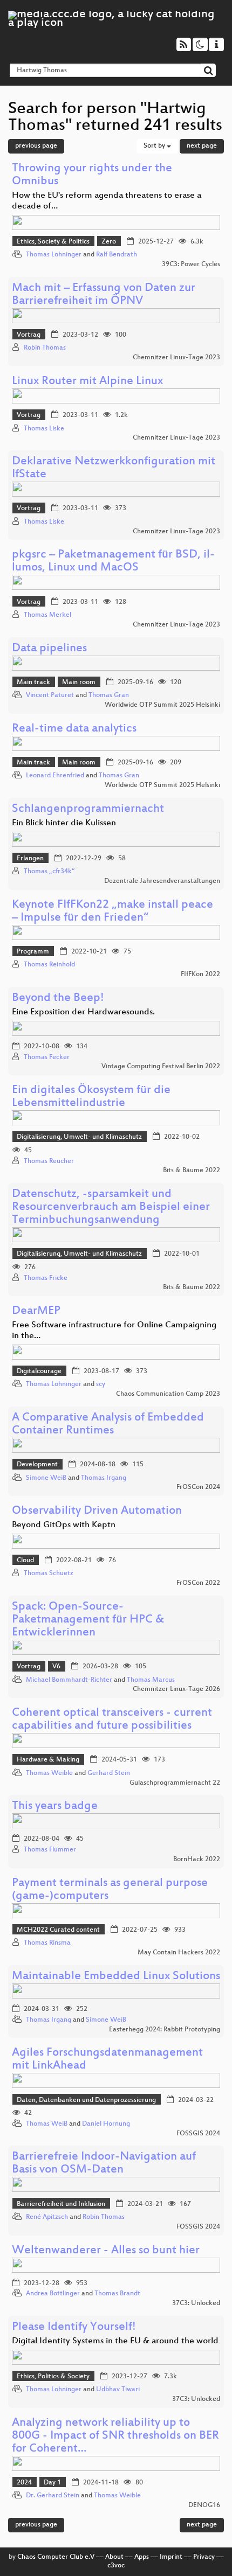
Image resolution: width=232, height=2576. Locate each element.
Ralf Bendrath (117, 255)
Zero (109, 242)
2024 (24, 2483)
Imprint (171, 2557)
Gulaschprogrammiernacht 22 (175, 1783)
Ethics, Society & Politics (53, 242)
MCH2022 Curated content (58, 1930)
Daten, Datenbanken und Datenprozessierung (86, 2100)
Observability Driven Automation (97, 1511)
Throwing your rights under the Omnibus (92, 175)
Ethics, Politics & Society (53, 2377)
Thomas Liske (44, 429)
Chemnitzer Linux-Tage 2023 (176, 358)
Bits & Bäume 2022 (192, 1171)
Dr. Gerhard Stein (53, 2496)
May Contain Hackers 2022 (179, 1953)
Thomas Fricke (46, 1278)
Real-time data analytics (74, 729)
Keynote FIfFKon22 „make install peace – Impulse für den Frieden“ (112, 912)
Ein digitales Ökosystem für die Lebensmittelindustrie (91, 1097)
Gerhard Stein (109, 1773)
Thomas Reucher (49, 1161)
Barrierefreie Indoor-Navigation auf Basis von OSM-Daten (104, 2164)
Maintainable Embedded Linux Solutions (116, 1977)
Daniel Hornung (106, 2124)
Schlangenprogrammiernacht (88, 809)
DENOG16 (204, 2505)
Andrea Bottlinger (53, 2294)
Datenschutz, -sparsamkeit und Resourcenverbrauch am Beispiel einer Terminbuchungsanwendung (111, 1207)
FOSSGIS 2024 (198, 2134)
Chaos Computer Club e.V (56, 2557)
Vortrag (29, 335)
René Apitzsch (47, 2217)
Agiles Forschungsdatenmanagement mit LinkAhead (107, 2060)
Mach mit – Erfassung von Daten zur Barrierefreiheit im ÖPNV (104, 295)
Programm (33, 952)
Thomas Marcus (151, 1680)
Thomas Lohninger (54, 255)
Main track (33, 683)
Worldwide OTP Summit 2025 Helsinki (162, 705)
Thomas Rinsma (47, 1943)
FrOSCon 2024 (198, 1487)
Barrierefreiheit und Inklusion (61, 2204)
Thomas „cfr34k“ (49, 872)
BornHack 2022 (197, 1860)
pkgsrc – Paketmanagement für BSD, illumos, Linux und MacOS (113, 562)
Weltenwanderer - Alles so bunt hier (106, 2251)
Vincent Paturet (50, 695)
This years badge (55, 1806)
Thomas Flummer (50, 1850)
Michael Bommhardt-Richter (69, 1680)
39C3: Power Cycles (191, 264)
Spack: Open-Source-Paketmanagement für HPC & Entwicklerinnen (88, 1620)
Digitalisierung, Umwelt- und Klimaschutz (79, 1137)
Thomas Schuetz (49, 1574)
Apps (142, 2557)
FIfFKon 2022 (200, 974)
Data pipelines (49, 649)
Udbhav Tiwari (118, 2390)
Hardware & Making (48, 1760)
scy (101, 1384)
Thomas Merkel (47, 615)
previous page (36, 146)
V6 (56, 1667)
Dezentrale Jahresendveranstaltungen (162, 881)
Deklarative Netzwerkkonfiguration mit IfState (114, 468)
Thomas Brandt (117, 2294)
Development (37, 1465)
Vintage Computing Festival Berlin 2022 (161, 1067)
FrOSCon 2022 (198, 1583)
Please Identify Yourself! (74, 2327)
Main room (79, 683)
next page (202, 146)
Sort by (155, 146)
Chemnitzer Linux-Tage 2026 (176, 1689)
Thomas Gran (109, 695)
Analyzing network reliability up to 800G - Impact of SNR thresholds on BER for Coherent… (115, 2436)
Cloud (25, 1561)
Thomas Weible (49, 1773)
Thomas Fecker (47, 1057)
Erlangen (30, 859)
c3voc (116, 2566)
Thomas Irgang (104, 1478)
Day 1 (52, 2483)
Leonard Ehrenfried (55, 776)
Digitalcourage (39, 1371)
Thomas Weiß (47, 2124)
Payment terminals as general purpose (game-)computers (110, 1890)
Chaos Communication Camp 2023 (168, 1394)
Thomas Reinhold (49, 965)
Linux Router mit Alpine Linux (87, 382)
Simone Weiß (46, 1478)
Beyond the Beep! (58, 998)
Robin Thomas (45, 348)
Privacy (204, 2557)
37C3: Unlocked (196, 2303)
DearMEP (36, 1311)
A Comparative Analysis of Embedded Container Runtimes (108, 1425)
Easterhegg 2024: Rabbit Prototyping (165, 2030)
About (114, 2557)
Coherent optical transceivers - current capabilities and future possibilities (112, 1720)
